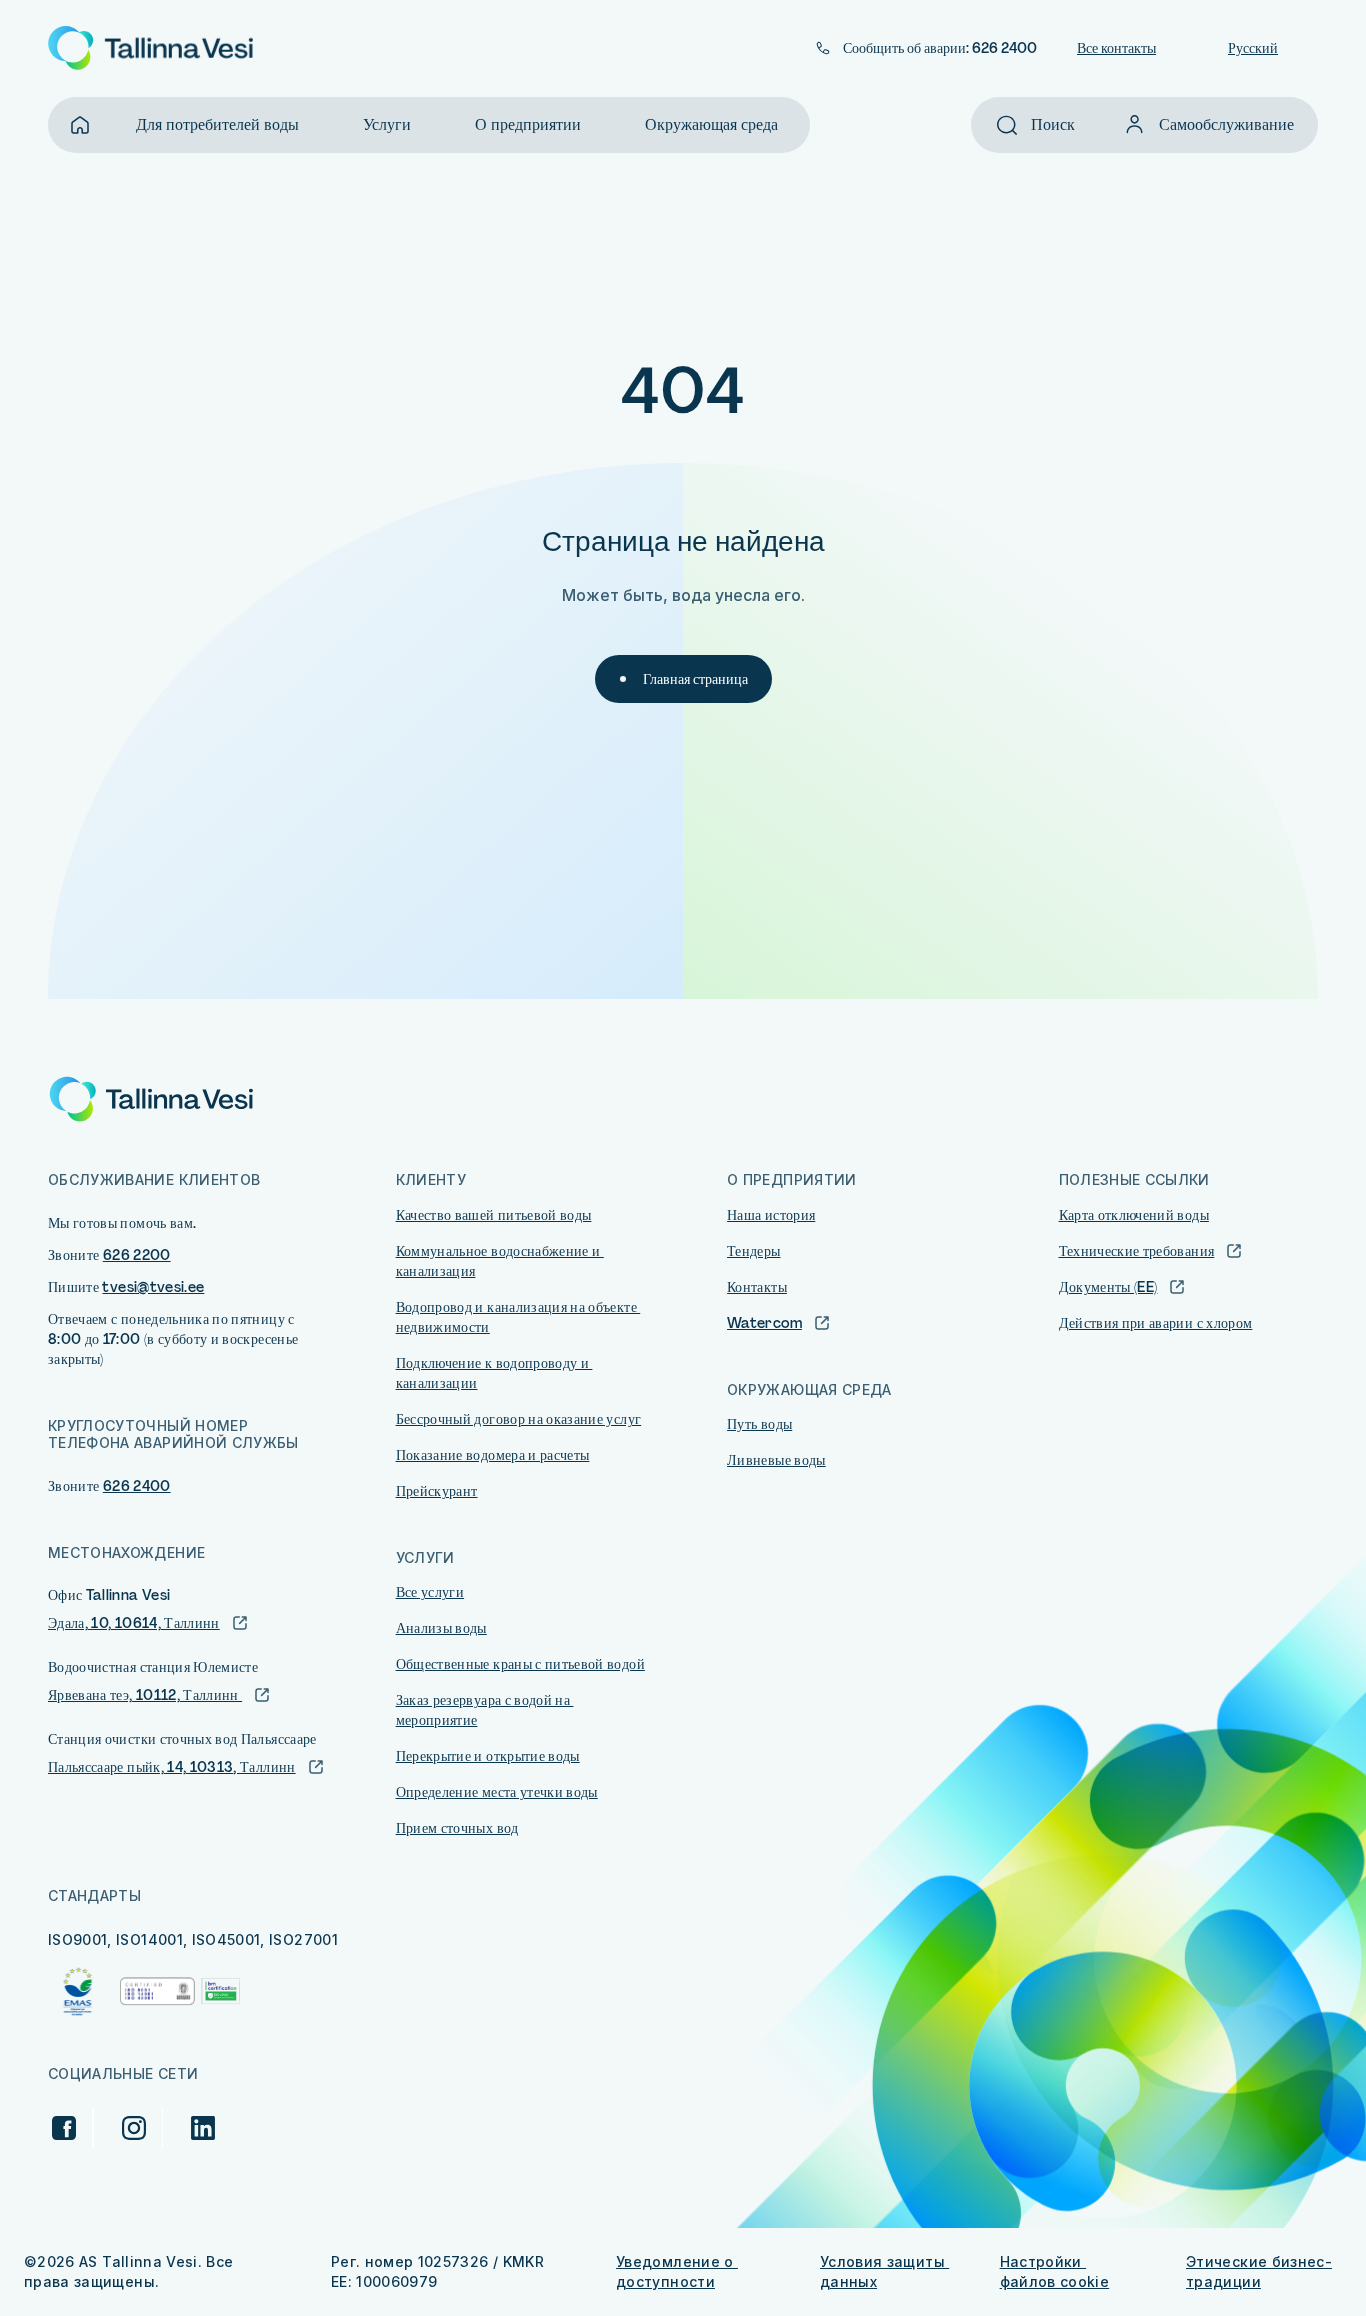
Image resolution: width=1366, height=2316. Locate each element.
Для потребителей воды (217, 124)
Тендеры (753, 1251)
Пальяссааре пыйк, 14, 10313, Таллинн (172, 1767)
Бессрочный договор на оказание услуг (519, 1419)
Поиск (1053, 124)
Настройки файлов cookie (1055, 2271)
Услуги (387, 124)
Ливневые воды (776, 1460)
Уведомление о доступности (677, 2271)
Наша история (771, 1215)
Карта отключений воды (1134, 1215)
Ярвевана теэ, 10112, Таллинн (145, 1695)
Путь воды (759, 1424)
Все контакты (1116, 48)
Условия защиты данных (884, 2271)
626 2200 (137, 1255)
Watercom (764, 1323)
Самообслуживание (1226, 124)
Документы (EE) (1108, 1287)
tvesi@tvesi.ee (153, 1287)
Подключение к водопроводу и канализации (494, 1373)
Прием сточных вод (457, 1828)
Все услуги (430, 1592)
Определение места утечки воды (497, 1792)
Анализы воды (441, 1628)
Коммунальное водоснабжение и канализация (500, 1261)
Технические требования (1137, 1251)
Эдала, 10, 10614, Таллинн (134, 1623)
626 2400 (137, 1486)
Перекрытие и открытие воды (488, 1756)
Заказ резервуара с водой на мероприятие (485, 1710)
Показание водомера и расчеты (493, 1455)
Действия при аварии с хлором (1156, 1323)
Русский (1253, 48)
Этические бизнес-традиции (1259, 2271)
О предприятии (528, 124)
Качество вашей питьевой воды (494, 1215)
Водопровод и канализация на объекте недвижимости (518, 1317)
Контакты (757, 1287)
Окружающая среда (711, 124)
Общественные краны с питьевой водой (520, 1664)
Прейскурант (437, 1491)
